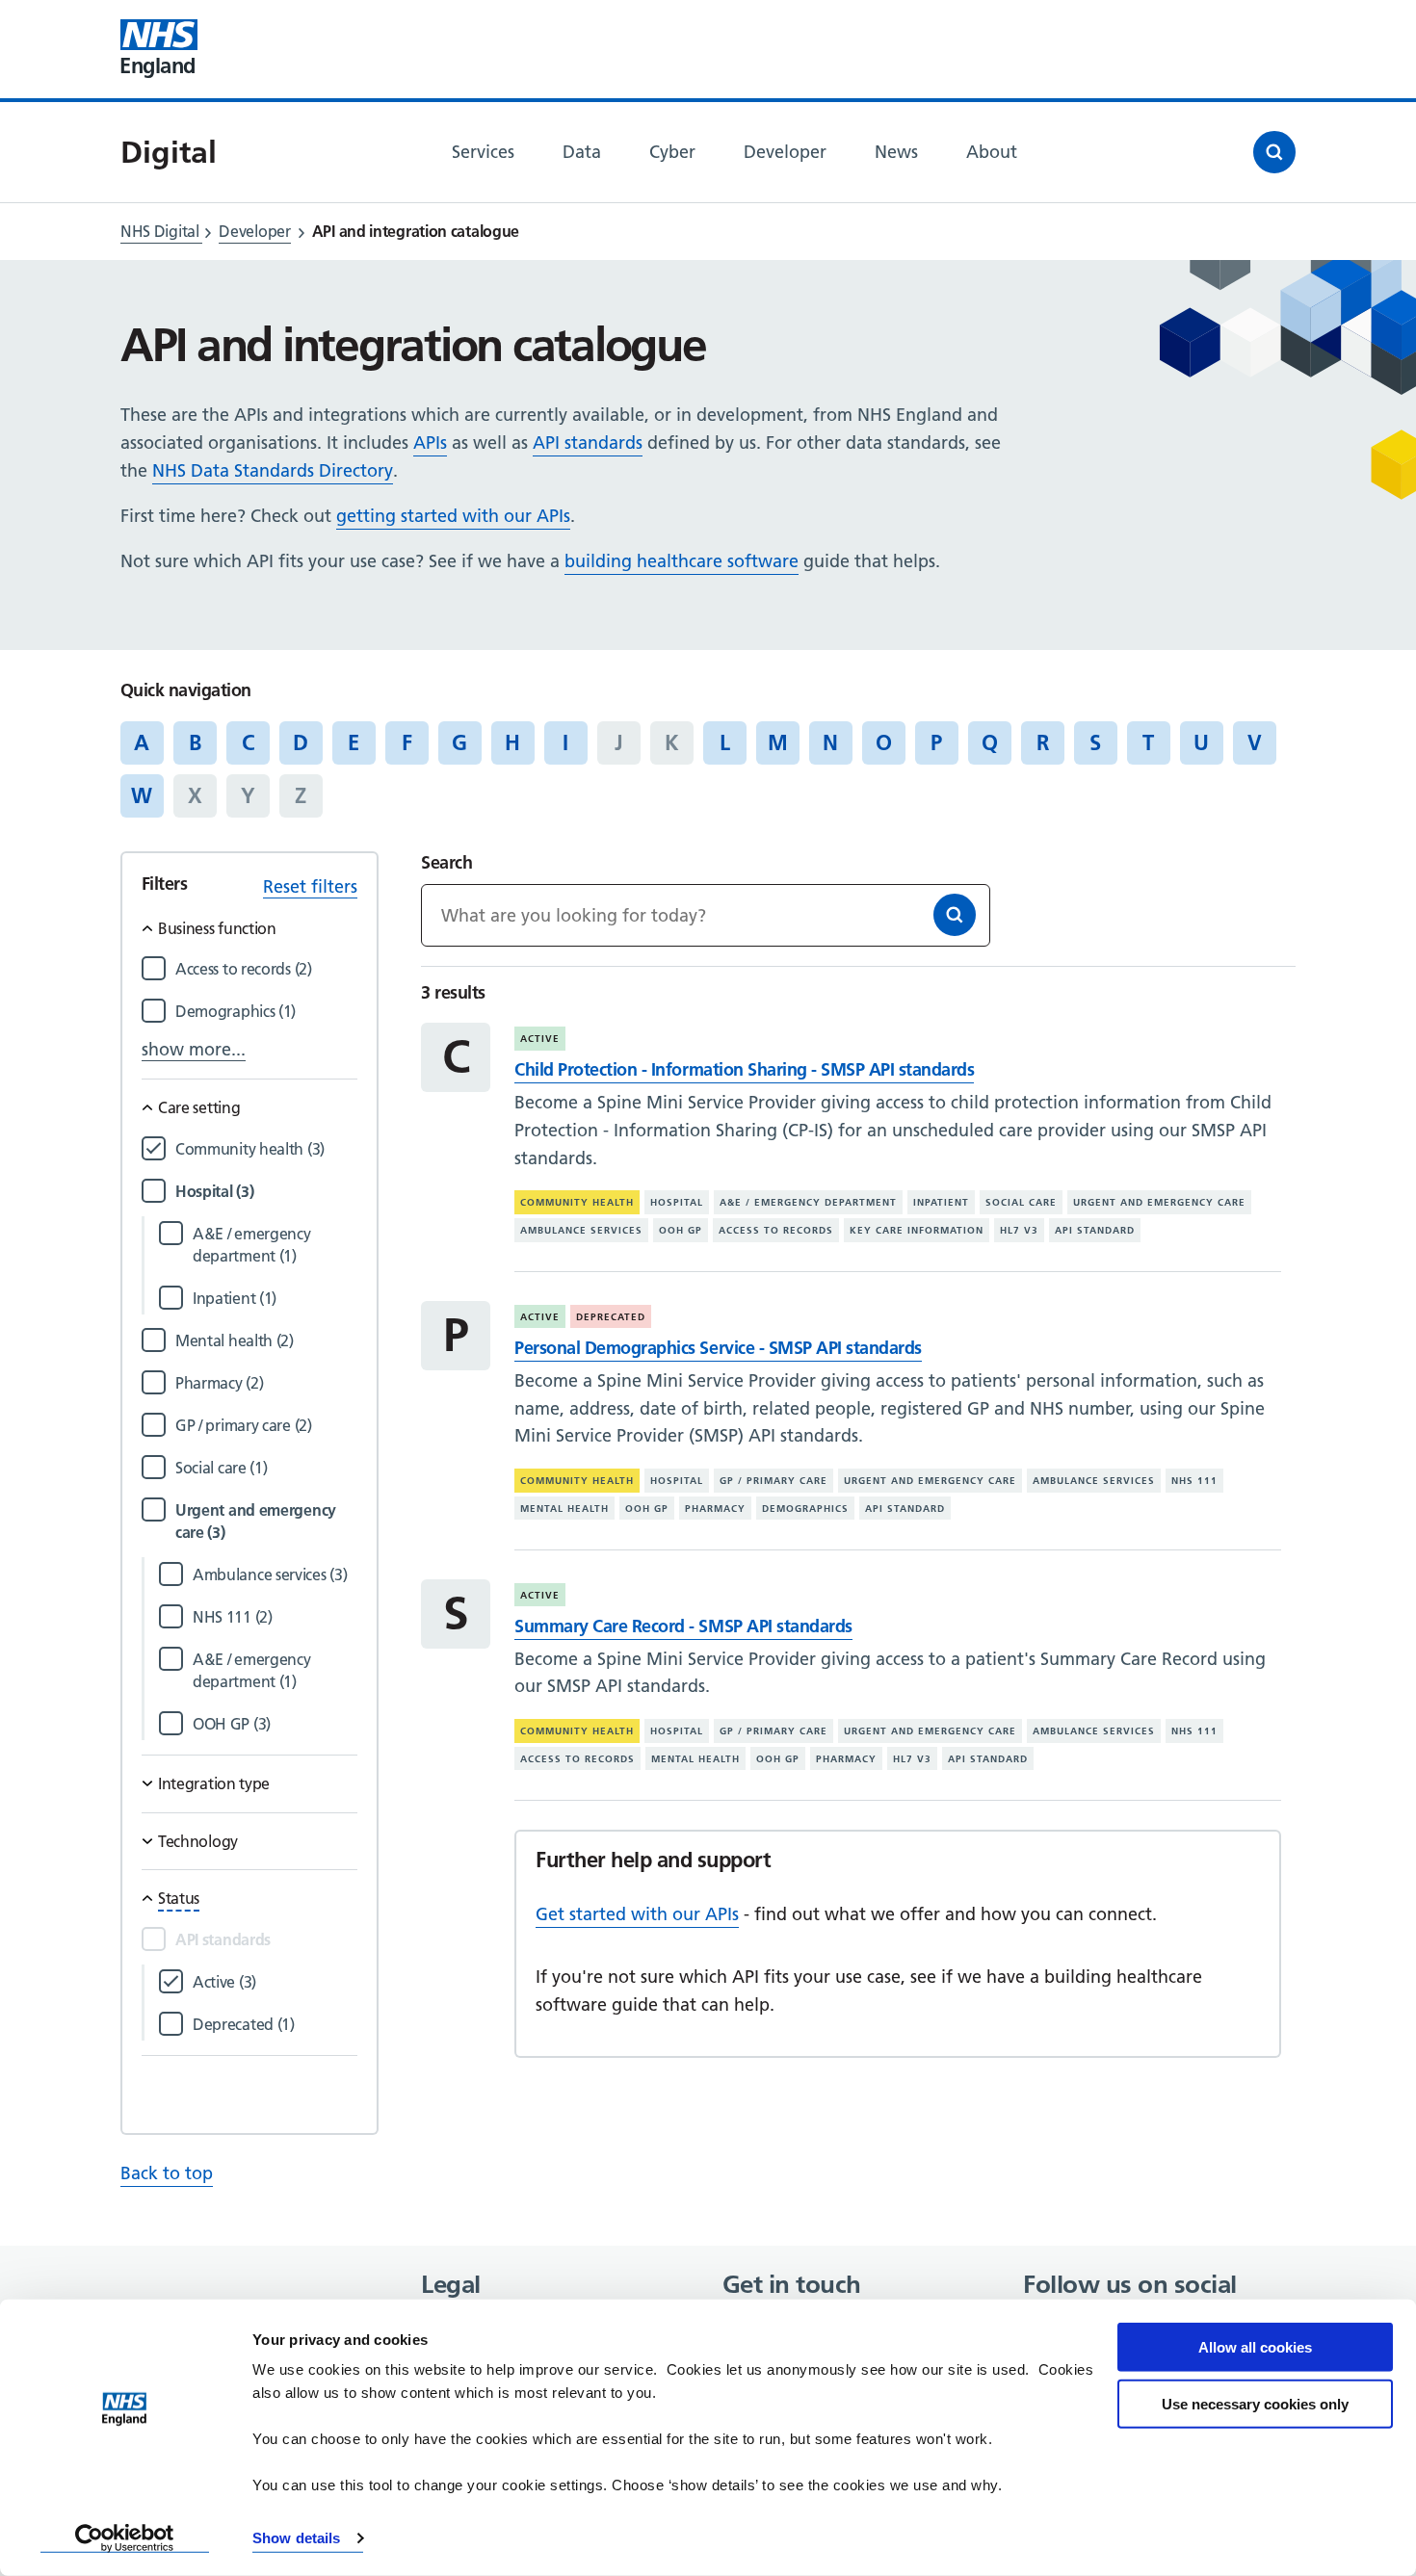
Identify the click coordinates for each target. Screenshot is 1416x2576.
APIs (430, 442)
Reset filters (310, 886)
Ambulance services (581, 1230)
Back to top (167, 2173)
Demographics (805, 1509)
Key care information (917, 1230)
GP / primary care (774, 1481)
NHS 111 (1194, 1481)
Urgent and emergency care (1159, 1202)
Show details (296, 2538)
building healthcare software (682, 561)
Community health (577, 1202)
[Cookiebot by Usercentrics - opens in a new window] (125, 2538)
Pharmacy (715, 1509)
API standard (1095, 1230)
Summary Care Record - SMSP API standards (683, 1626)
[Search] (955, 915)
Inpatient (941, 1202)
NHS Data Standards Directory (273, 470)
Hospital (677, 1202)
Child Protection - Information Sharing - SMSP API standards (744, 1069)
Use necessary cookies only (1255, 2403)
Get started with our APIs (637, 1914)
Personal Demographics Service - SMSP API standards (718, 1348)
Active (540, 1039)
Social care (1021, 1202)
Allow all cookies (1255, 2347)
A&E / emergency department (808, 1202)
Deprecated (611, 1317)
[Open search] (1274, 152)
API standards (588, 442)
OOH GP (681, 1230)
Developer (254, 231)
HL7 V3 (1019, 1230)
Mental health (564, 1509)
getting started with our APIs (453, 516)
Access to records (776, 1230)
